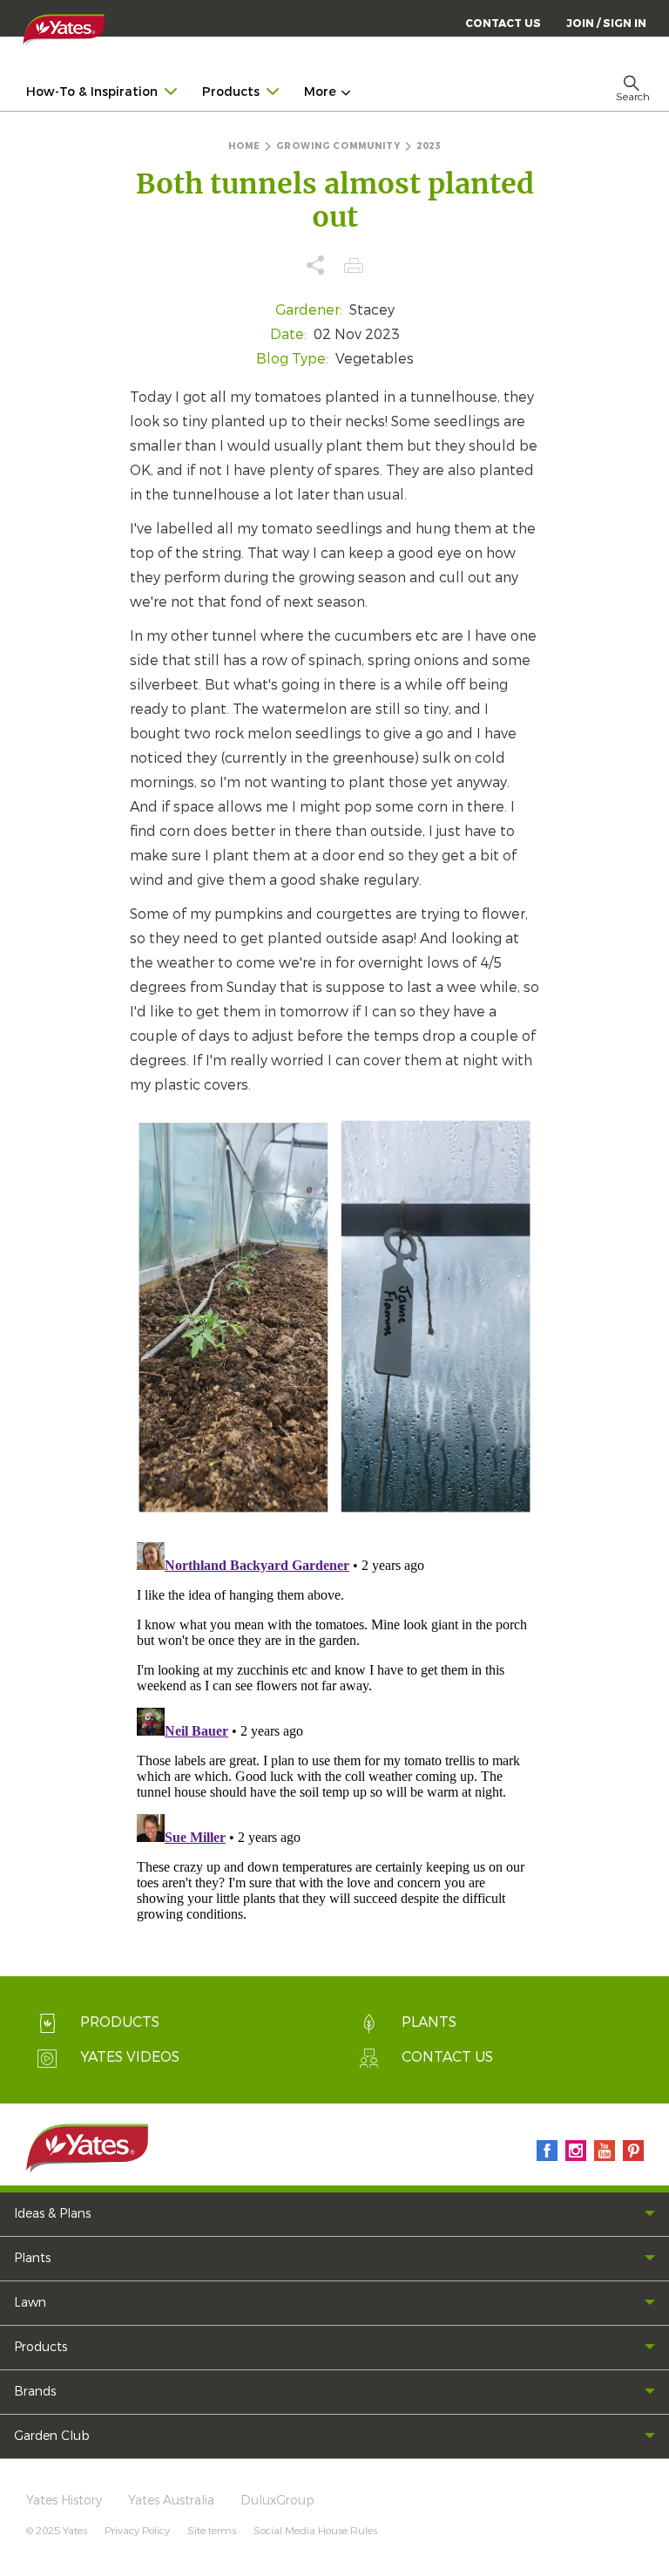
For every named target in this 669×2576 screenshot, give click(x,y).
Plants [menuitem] (32, 2258)
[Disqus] (334, 1753)
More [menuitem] (320, 92)
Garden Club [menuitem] (52, 2436)
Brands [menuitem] (35, 2392)
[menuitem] (606, 23)
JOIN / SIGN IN (606, 24)
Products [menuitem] (231, 92)
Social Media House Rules (315, 2531)
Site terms (212, 2531)
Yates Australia (171, 2501)
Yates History (64, 2501)
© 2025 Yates (57, 2531)
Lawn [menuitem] (30, 2303)
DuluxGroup (277, 2501)
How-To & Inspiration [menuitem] (92, 92)
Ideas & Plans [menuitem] (52, 2214)
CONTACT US (503, 24)
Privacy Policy (137, 2531)
